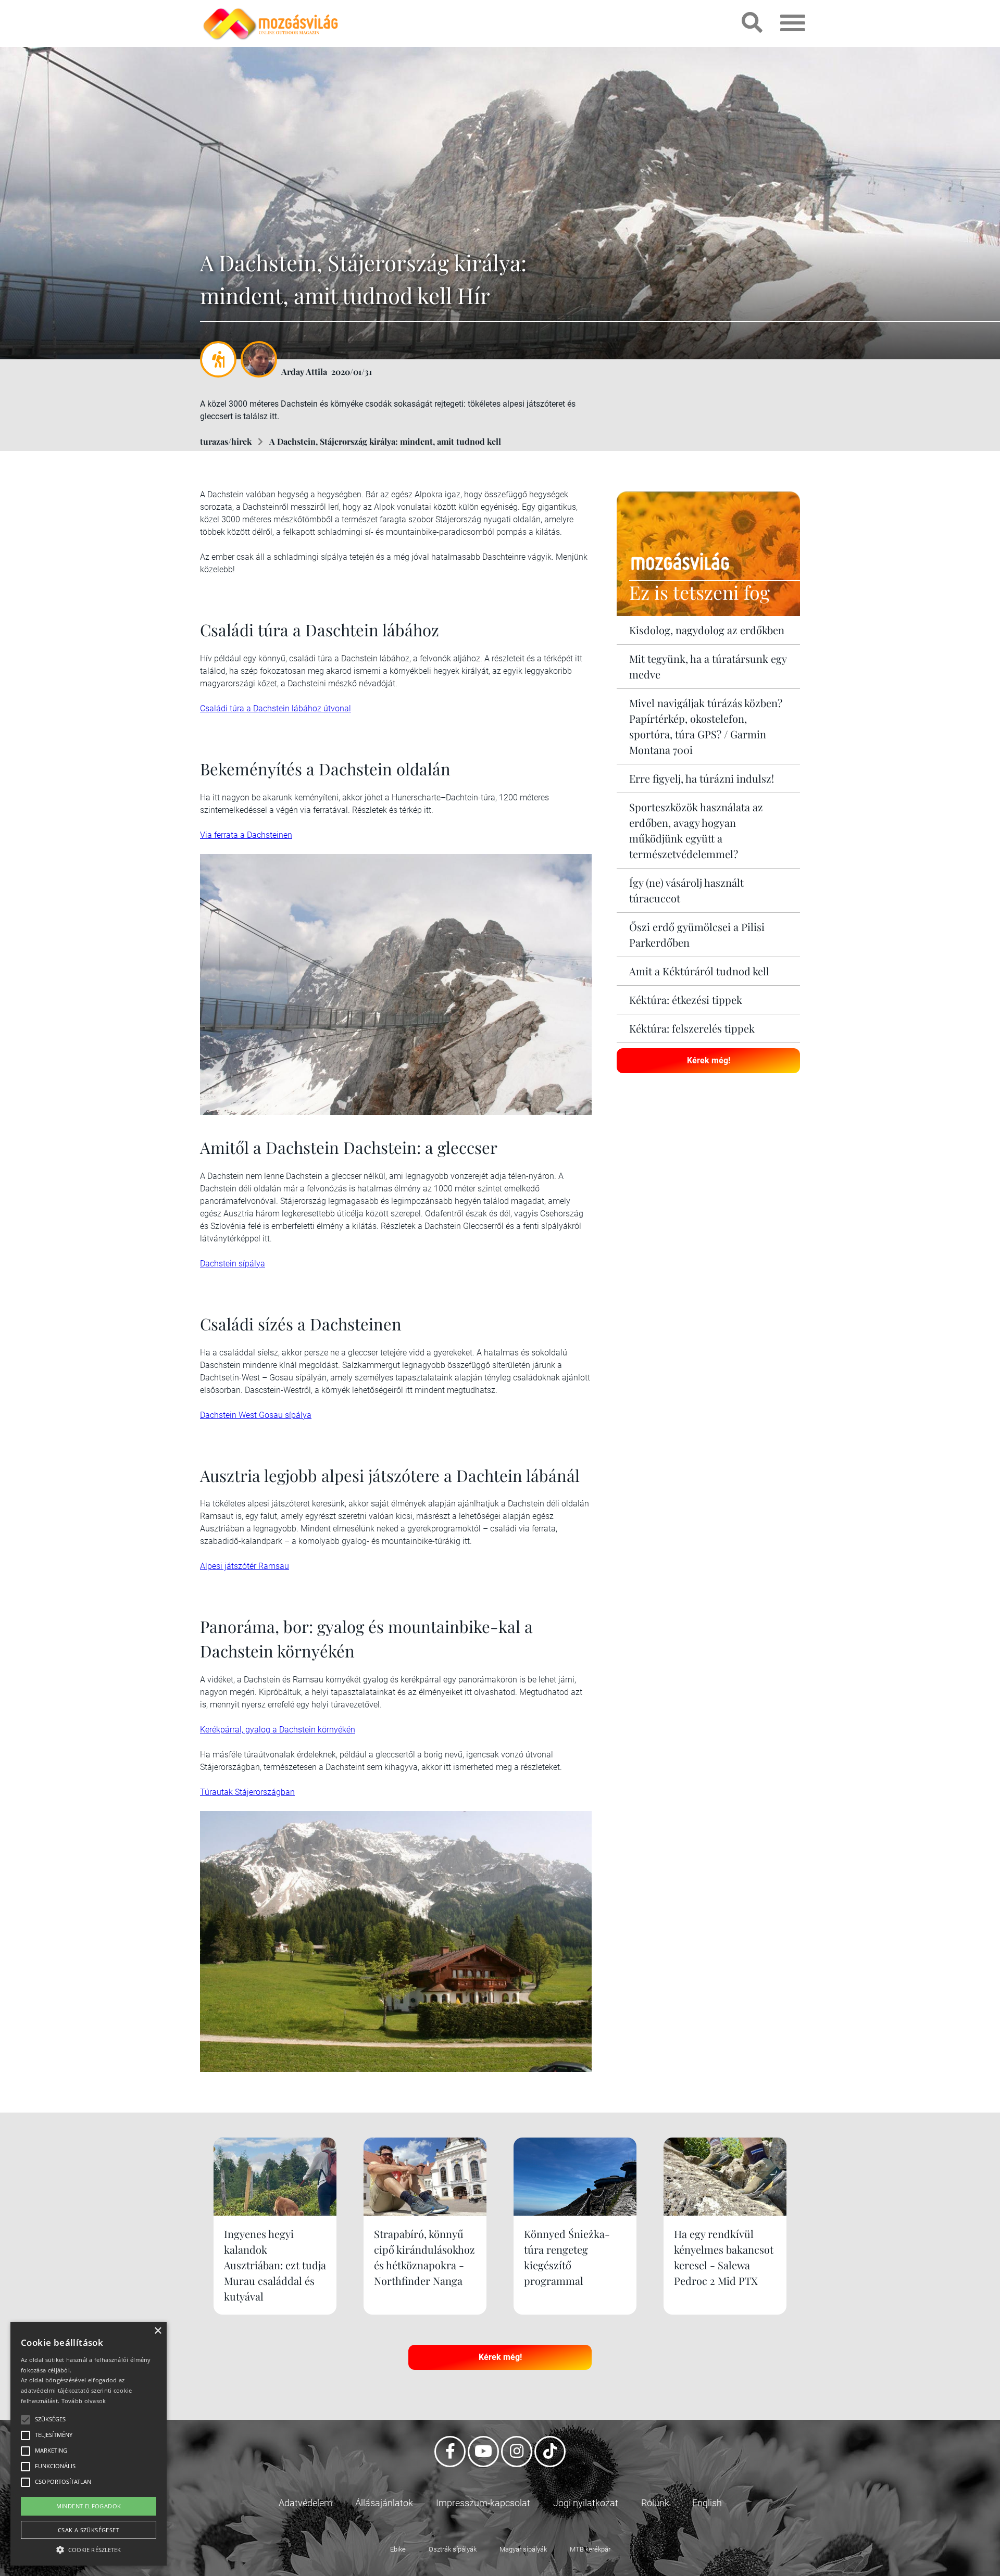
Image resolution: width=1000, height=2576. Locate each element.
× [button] (158, 2331)
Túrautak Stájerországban (247, 1792)
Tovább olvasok (84, 2401)
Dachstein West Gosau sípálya (256, 1415)
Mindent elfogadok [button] (89, 2506)
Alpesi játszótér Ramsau (245, 1566)
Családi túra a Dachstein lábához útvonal (276, 708)
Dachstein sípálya (233, 1264)
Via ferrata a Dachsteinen (246, 835)
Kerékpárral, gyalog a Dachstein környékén (278, 1730)
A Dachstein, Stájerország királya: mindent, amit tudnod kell (385, 441)
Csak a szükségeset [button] (89, 2530)
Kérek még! (709, 1060)
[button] (89, 2548)
